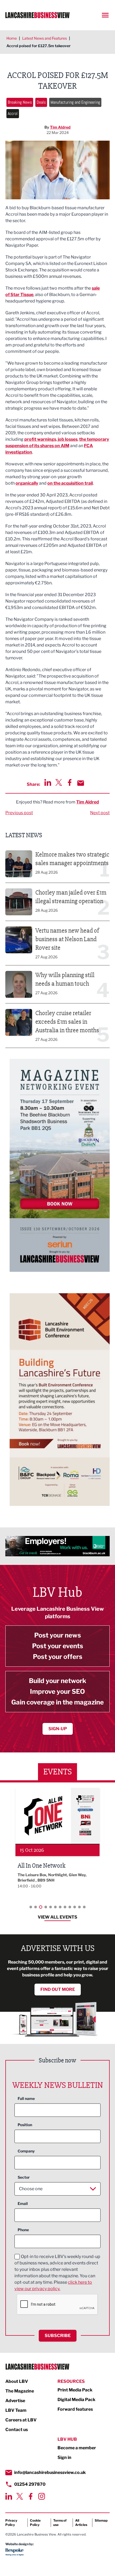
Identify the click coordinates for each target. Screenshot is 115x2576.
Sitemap (101, 2520)
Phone (23, 2230)
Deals (41, 102)
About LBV (17, 2381)
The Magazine (20, 2391)
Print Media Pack (75, 2390)
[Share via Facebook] (70, 782)
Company (26, 2151)
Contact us (17, 2430)
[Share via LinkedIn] (48, 782)
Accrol (13, 113)
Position (25, 2125)
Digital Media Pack (76, 2400)
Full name (26, 2098)
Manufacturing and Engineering (75, 102)
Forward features (75, 2409)
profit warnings (40, 439)
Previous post (19, 813)
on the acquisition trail (70, 483)
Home (12, 38)
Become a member (77, 2448)
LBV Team (16, 2410)
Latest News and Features (45, 38)
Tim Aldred (60, 127)
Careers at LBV (21, 2420)
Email (23, 2203)
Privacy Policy (11, 2523)
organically (27, 483)
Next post (100, 813)
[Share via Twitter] (59, 782)
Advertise (15, 2401)
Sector (24, 2177)
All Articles (81, 2523)
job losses (68, 439)
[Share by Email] (81, 783)
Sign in (64, 2457)
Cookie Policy (35, 2523)
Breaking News (20, 102)
